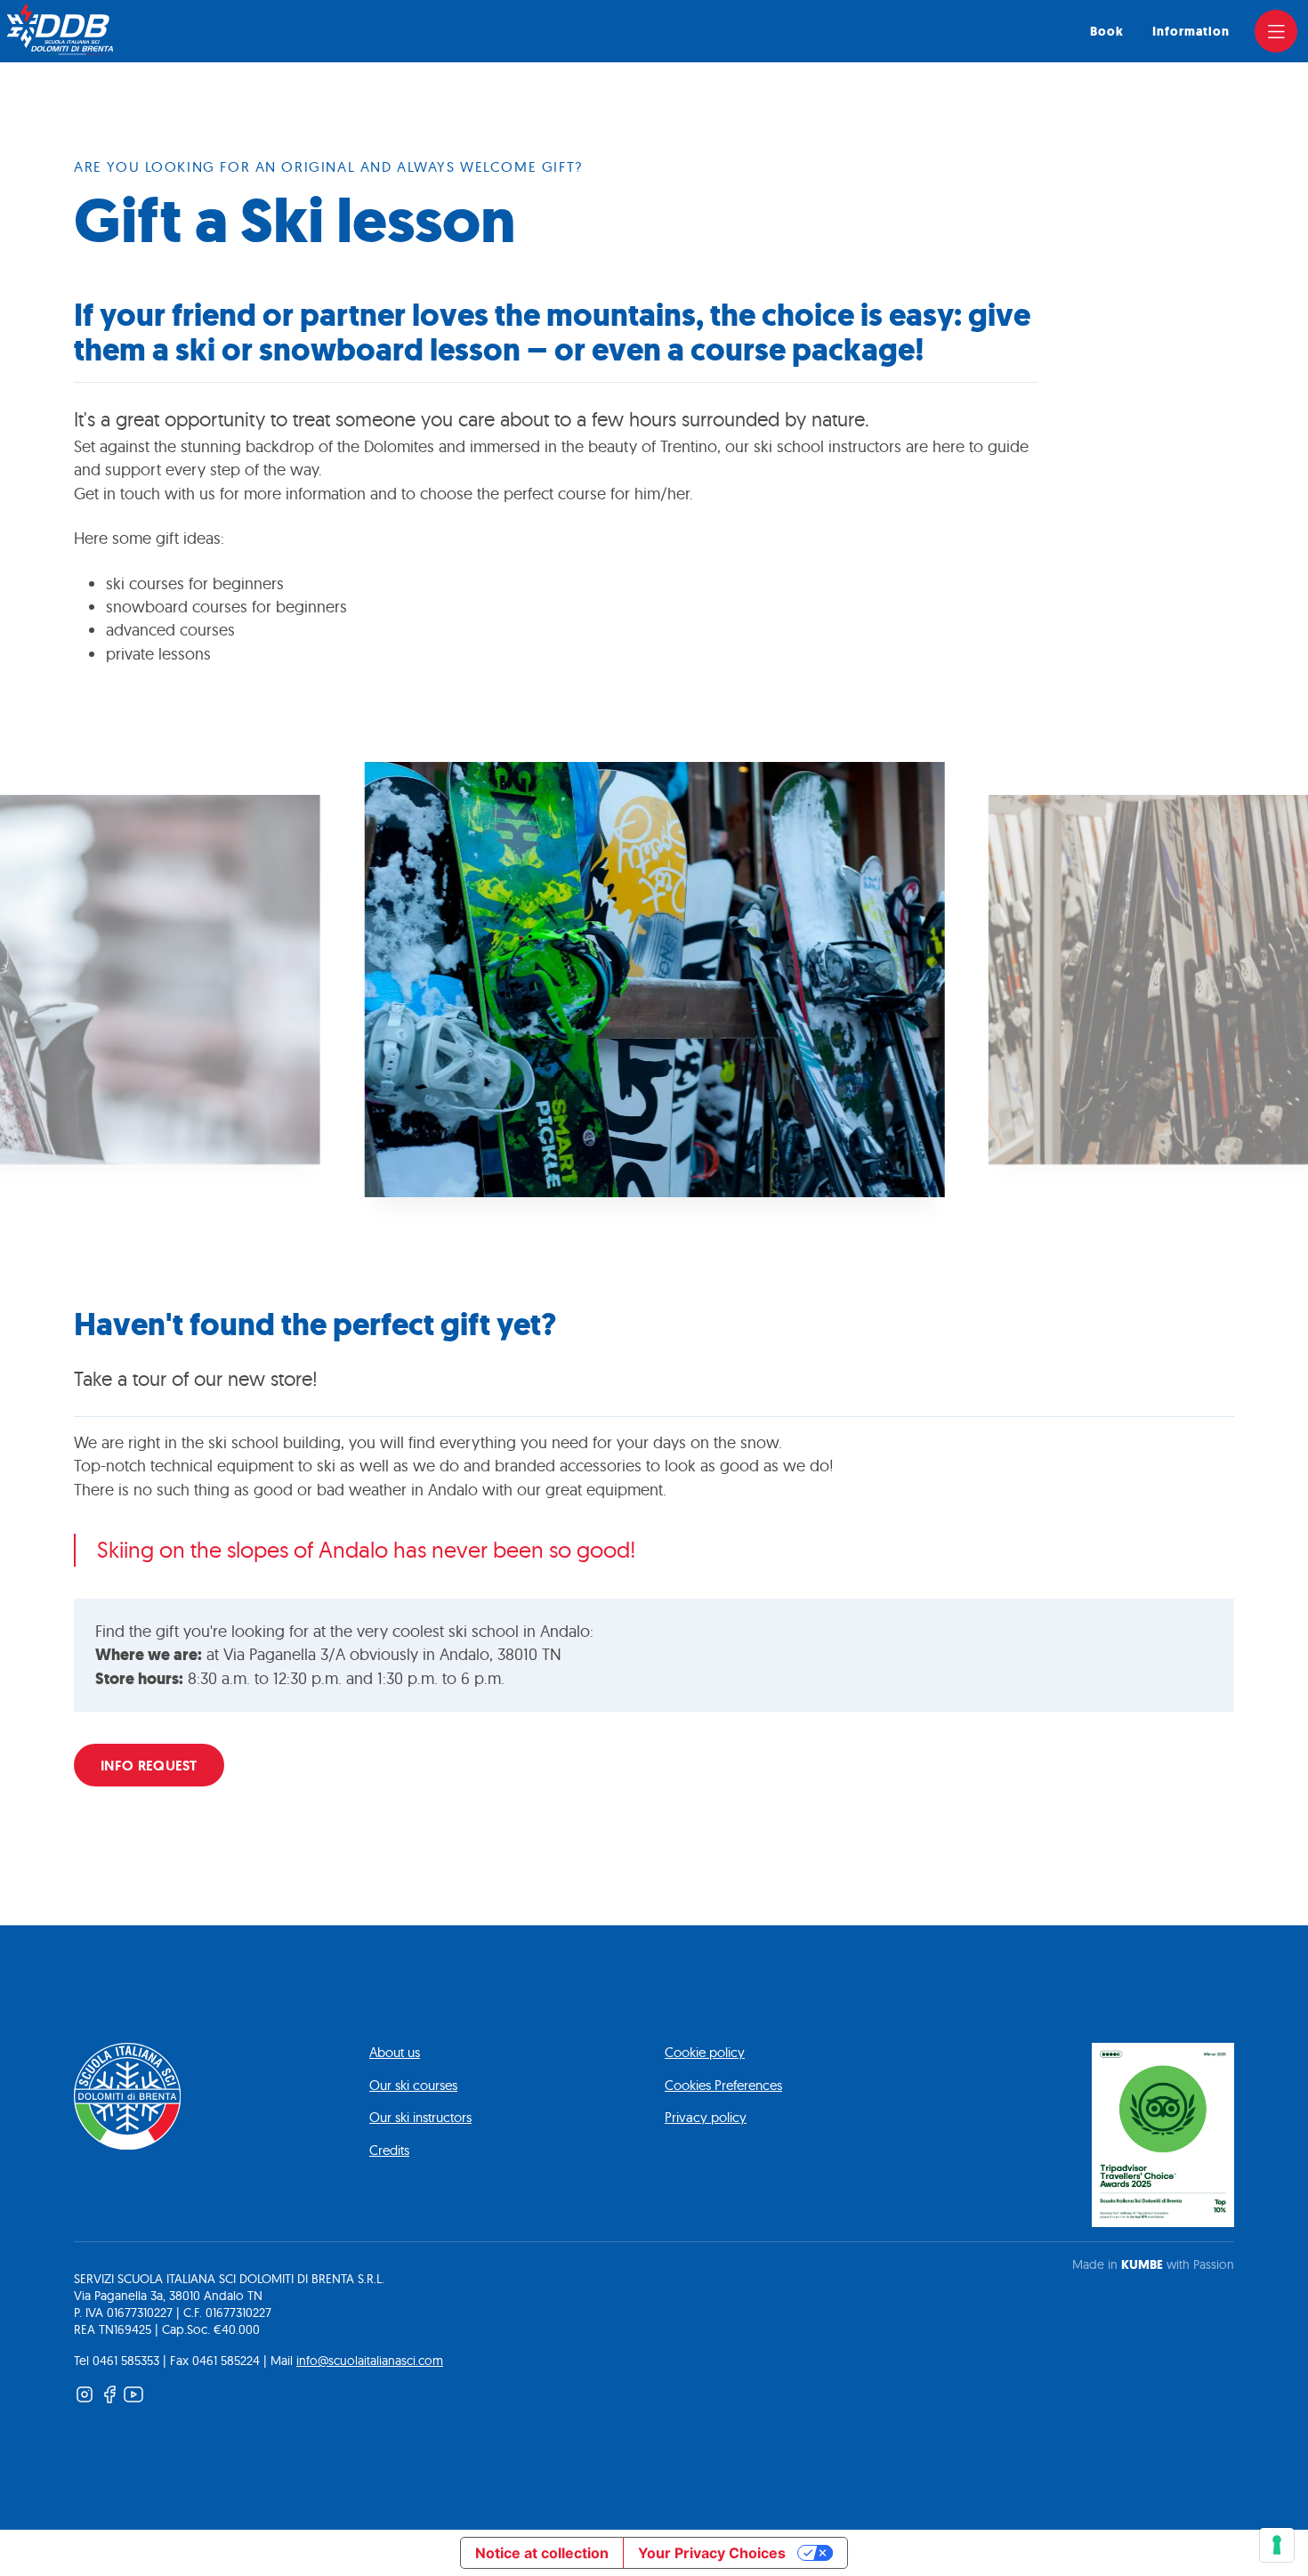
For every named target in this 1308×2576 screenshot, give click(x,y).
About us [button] (395, 2052)
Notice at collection (542, 2553)
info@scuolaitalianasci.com (370, 2361)
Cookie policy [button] (705, 2052)
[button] (654, 980)
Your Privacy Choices (712, 2553)
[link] (1276, 31)
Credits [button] (389, 2150)
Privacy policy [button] (706, 2117)
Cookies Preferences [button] (723, 2085)
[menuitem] (1107, 32)
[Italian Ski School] (61, 29)
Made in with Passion (1153, 2264)
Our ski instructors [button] (420, 2117)
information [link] (1191, 32)
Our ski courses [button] (413, 2085)
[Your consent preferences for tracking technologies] (1277, 2545)
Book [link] (1107, 32)
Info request (149, 1766)
